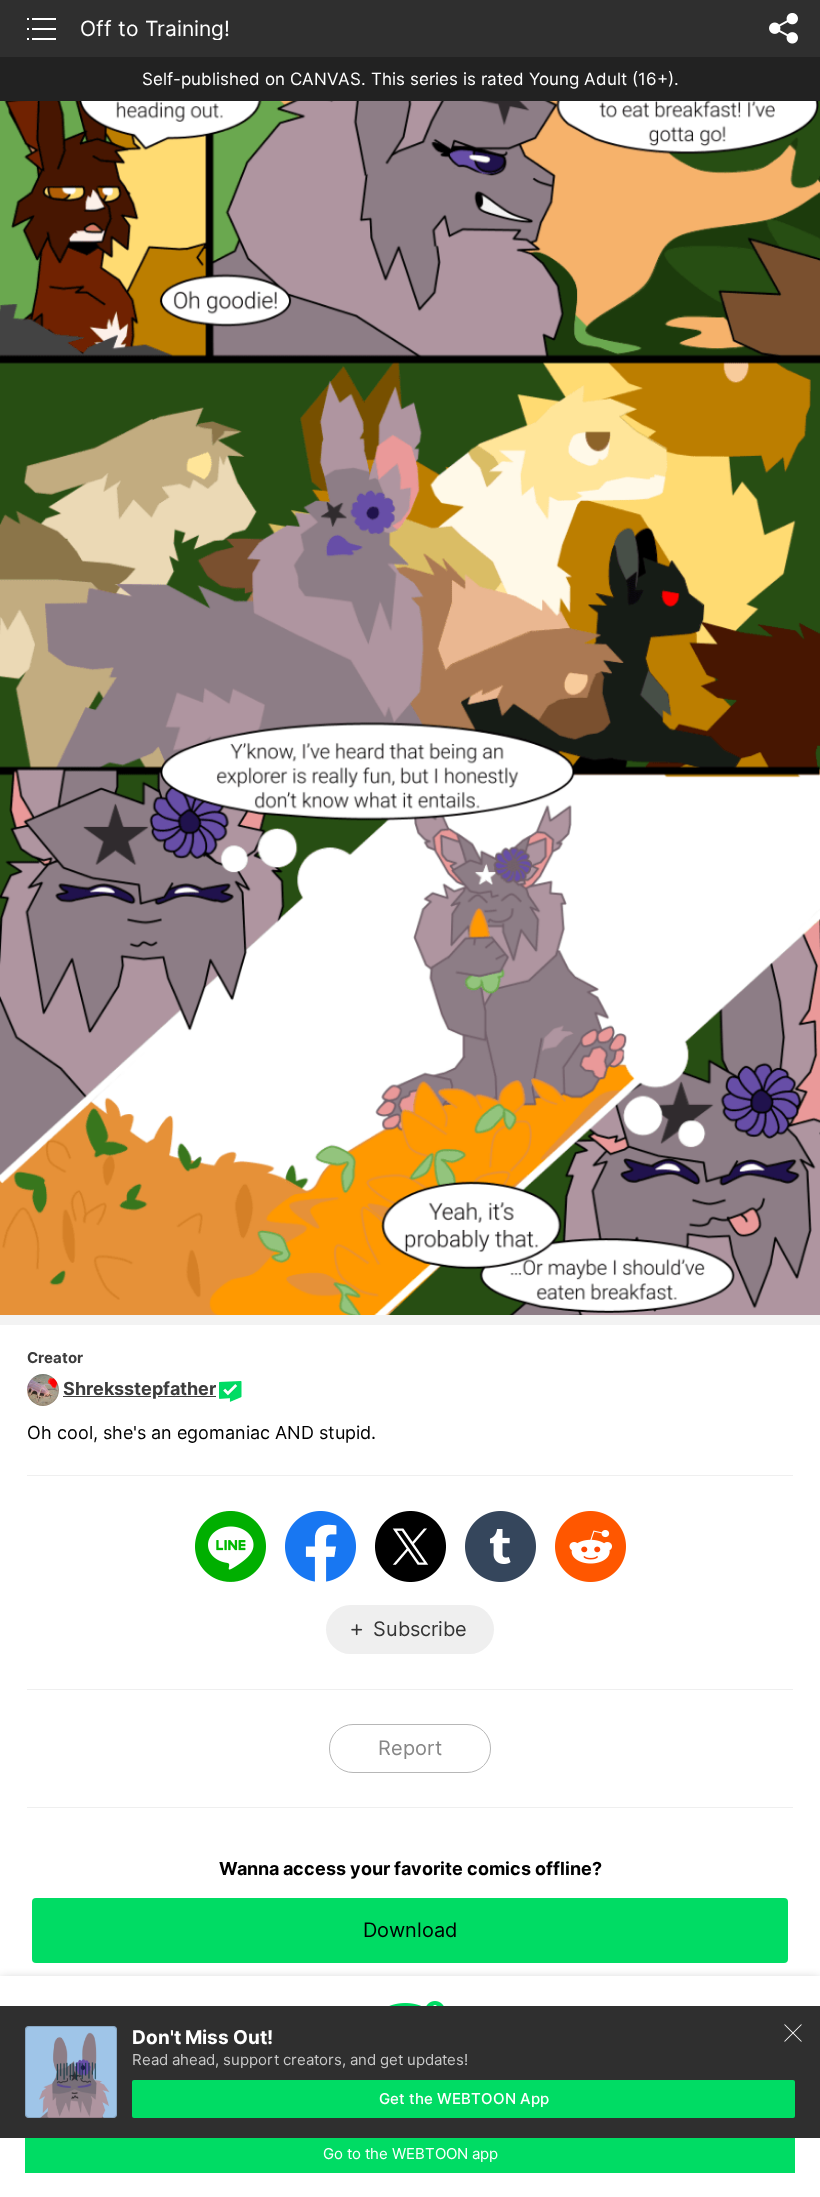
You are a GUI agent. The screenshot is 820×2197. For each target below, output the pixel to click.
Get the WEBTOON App (464, 2098)
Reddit (590, 1546)
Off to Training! (155, 28)
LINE (230, 1546)
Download (410, 1930)
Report (410, 1748)
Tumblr (500, 1546)
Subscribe (420, 1629)
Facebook (320, 1546)
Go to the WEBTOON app (410, 2153)
